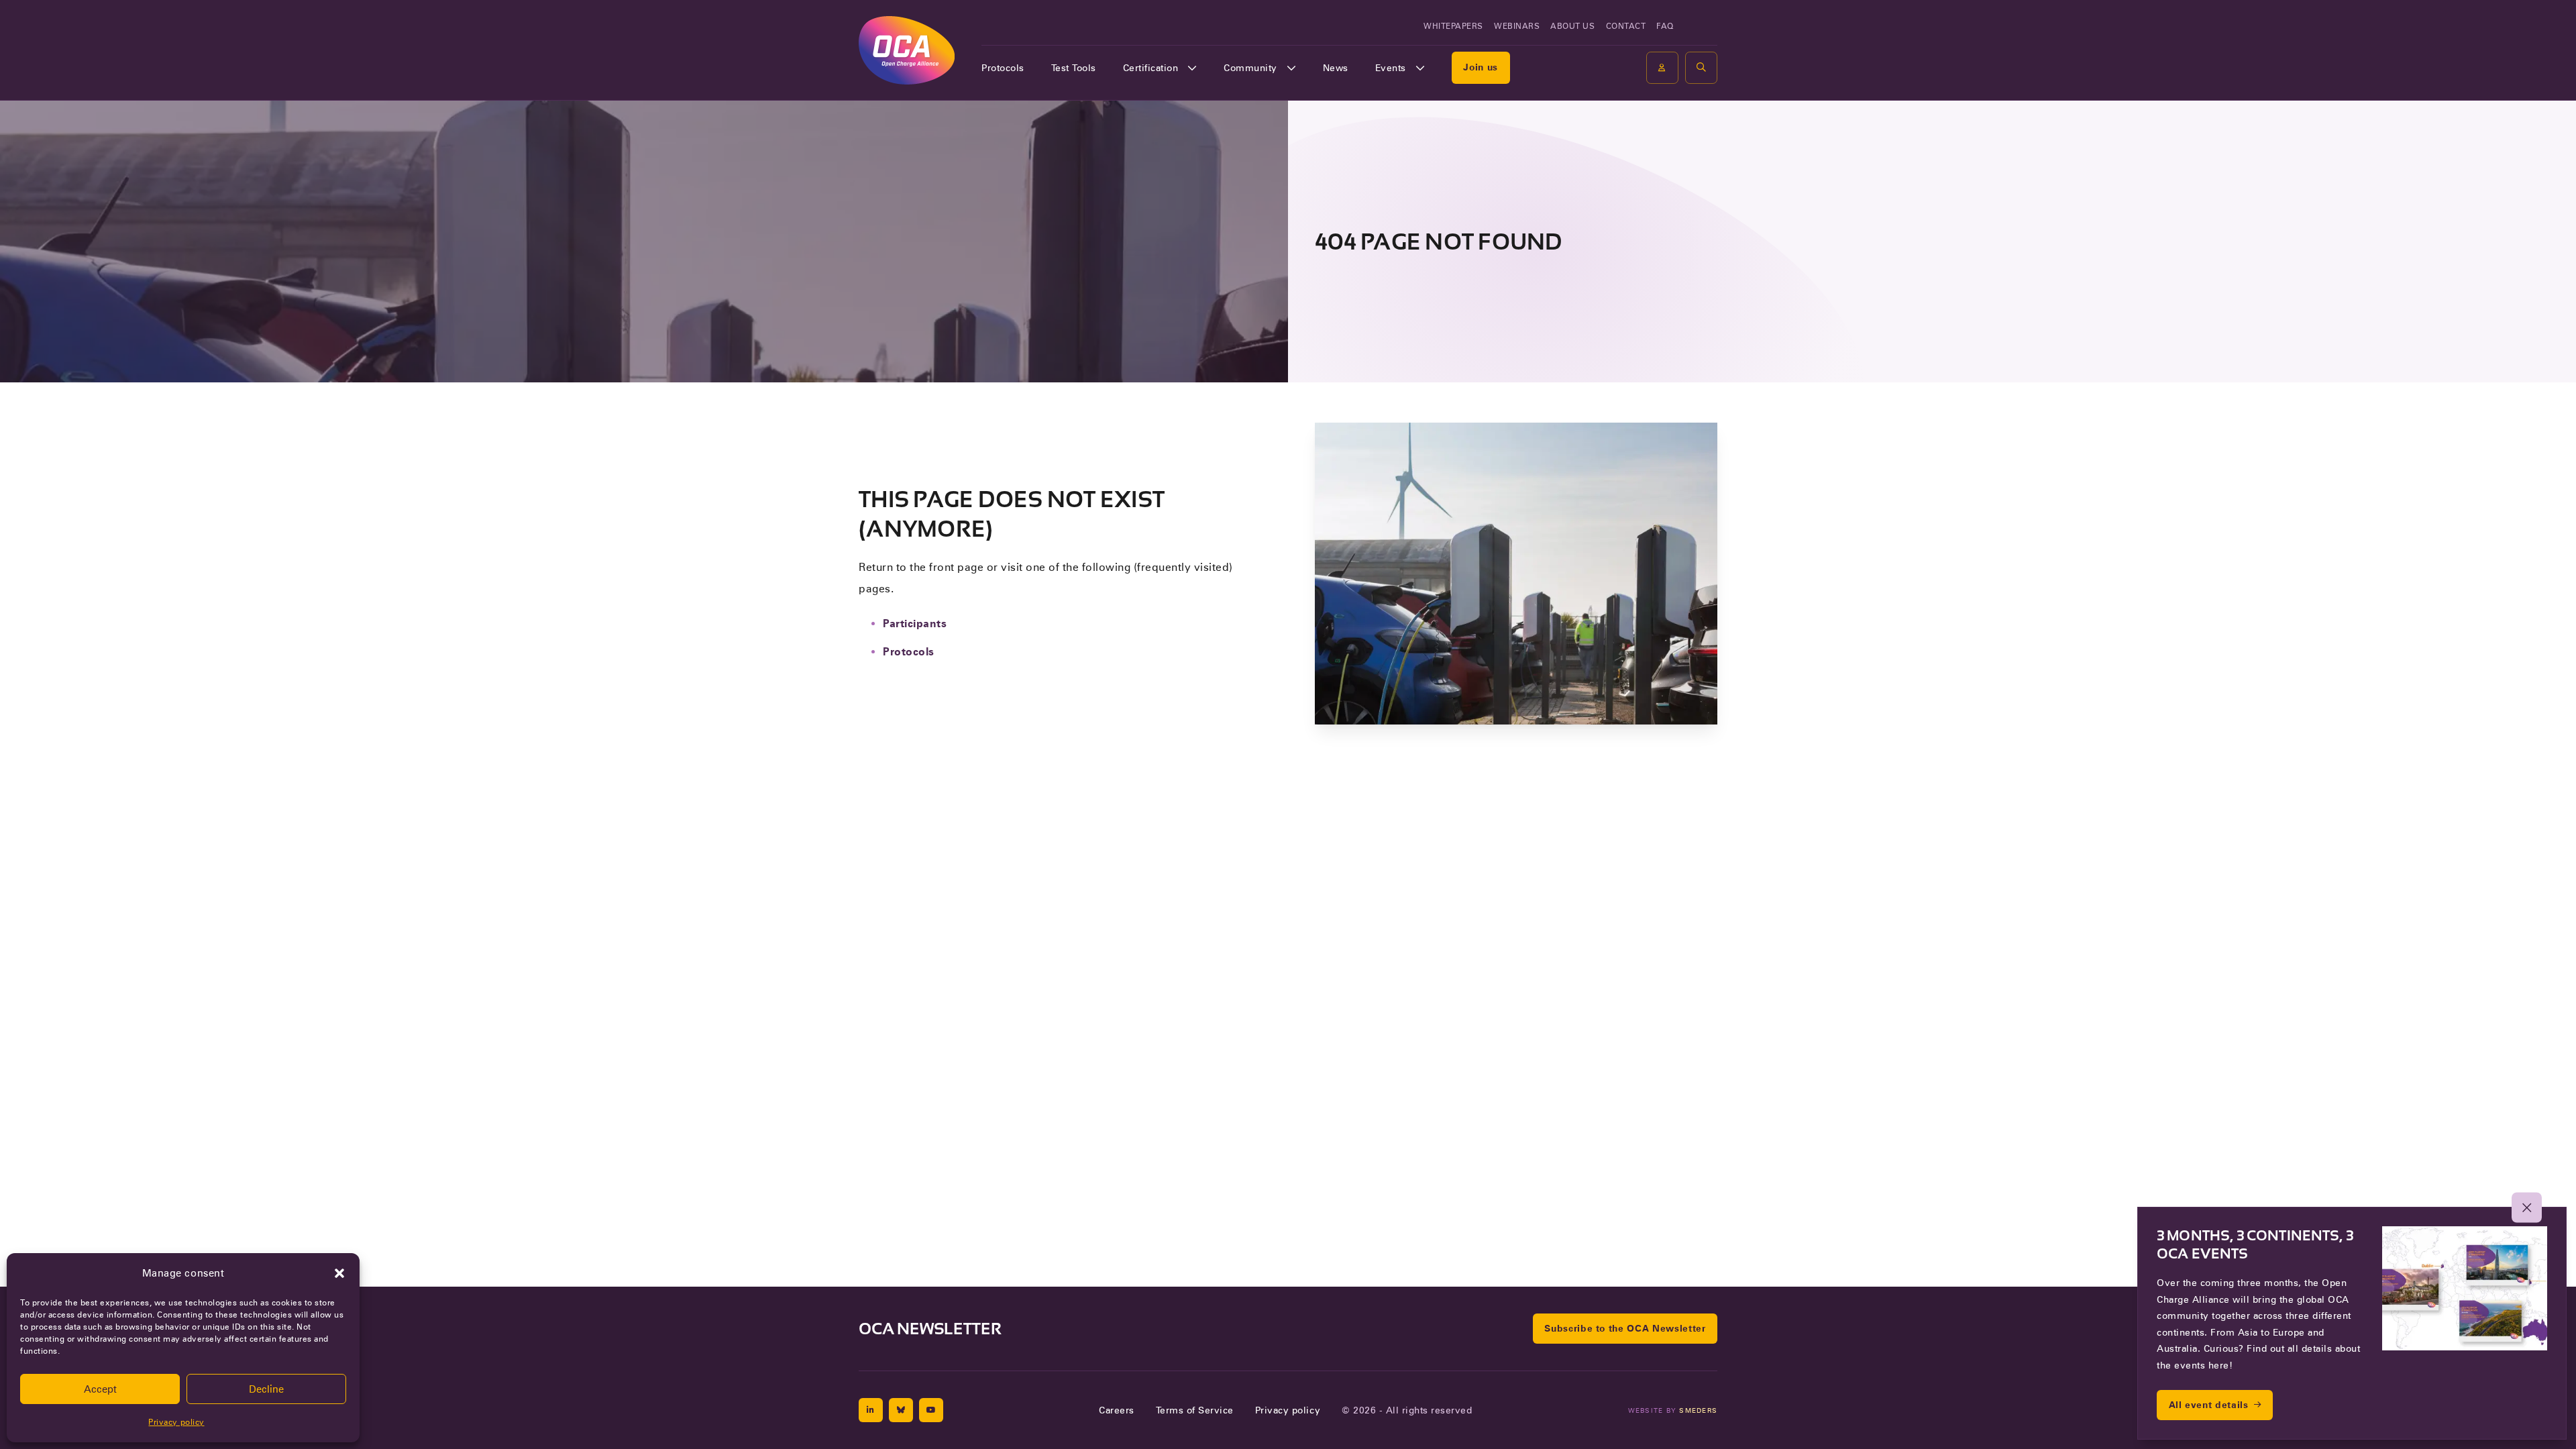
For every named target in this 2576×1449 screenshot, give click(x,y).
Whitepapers (1453, 26)
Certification (1151, 68)
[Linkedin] (871, 1410)
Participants (915, 624)
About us (1572, 26)
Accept (100, 1389)
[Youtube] (931, 1410)
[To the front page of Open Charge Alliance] (907, 50)
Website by (1673, 1410)
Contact (1626, 26)
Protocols (1003, 68)
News (1336, 68)
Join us (1481, 67)
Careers (1117, 1410)
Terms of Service (1195, 1410)
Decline (266, 1389)
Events (1391, 68)
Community (1250, 68)
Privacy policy (176, 1422)
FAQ (1665, 26)
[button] (339, 1273)
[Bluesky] (901, 1410)
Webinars (1517, 26)
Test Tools (1074, 68)
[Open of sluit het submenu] (1192, 68)
